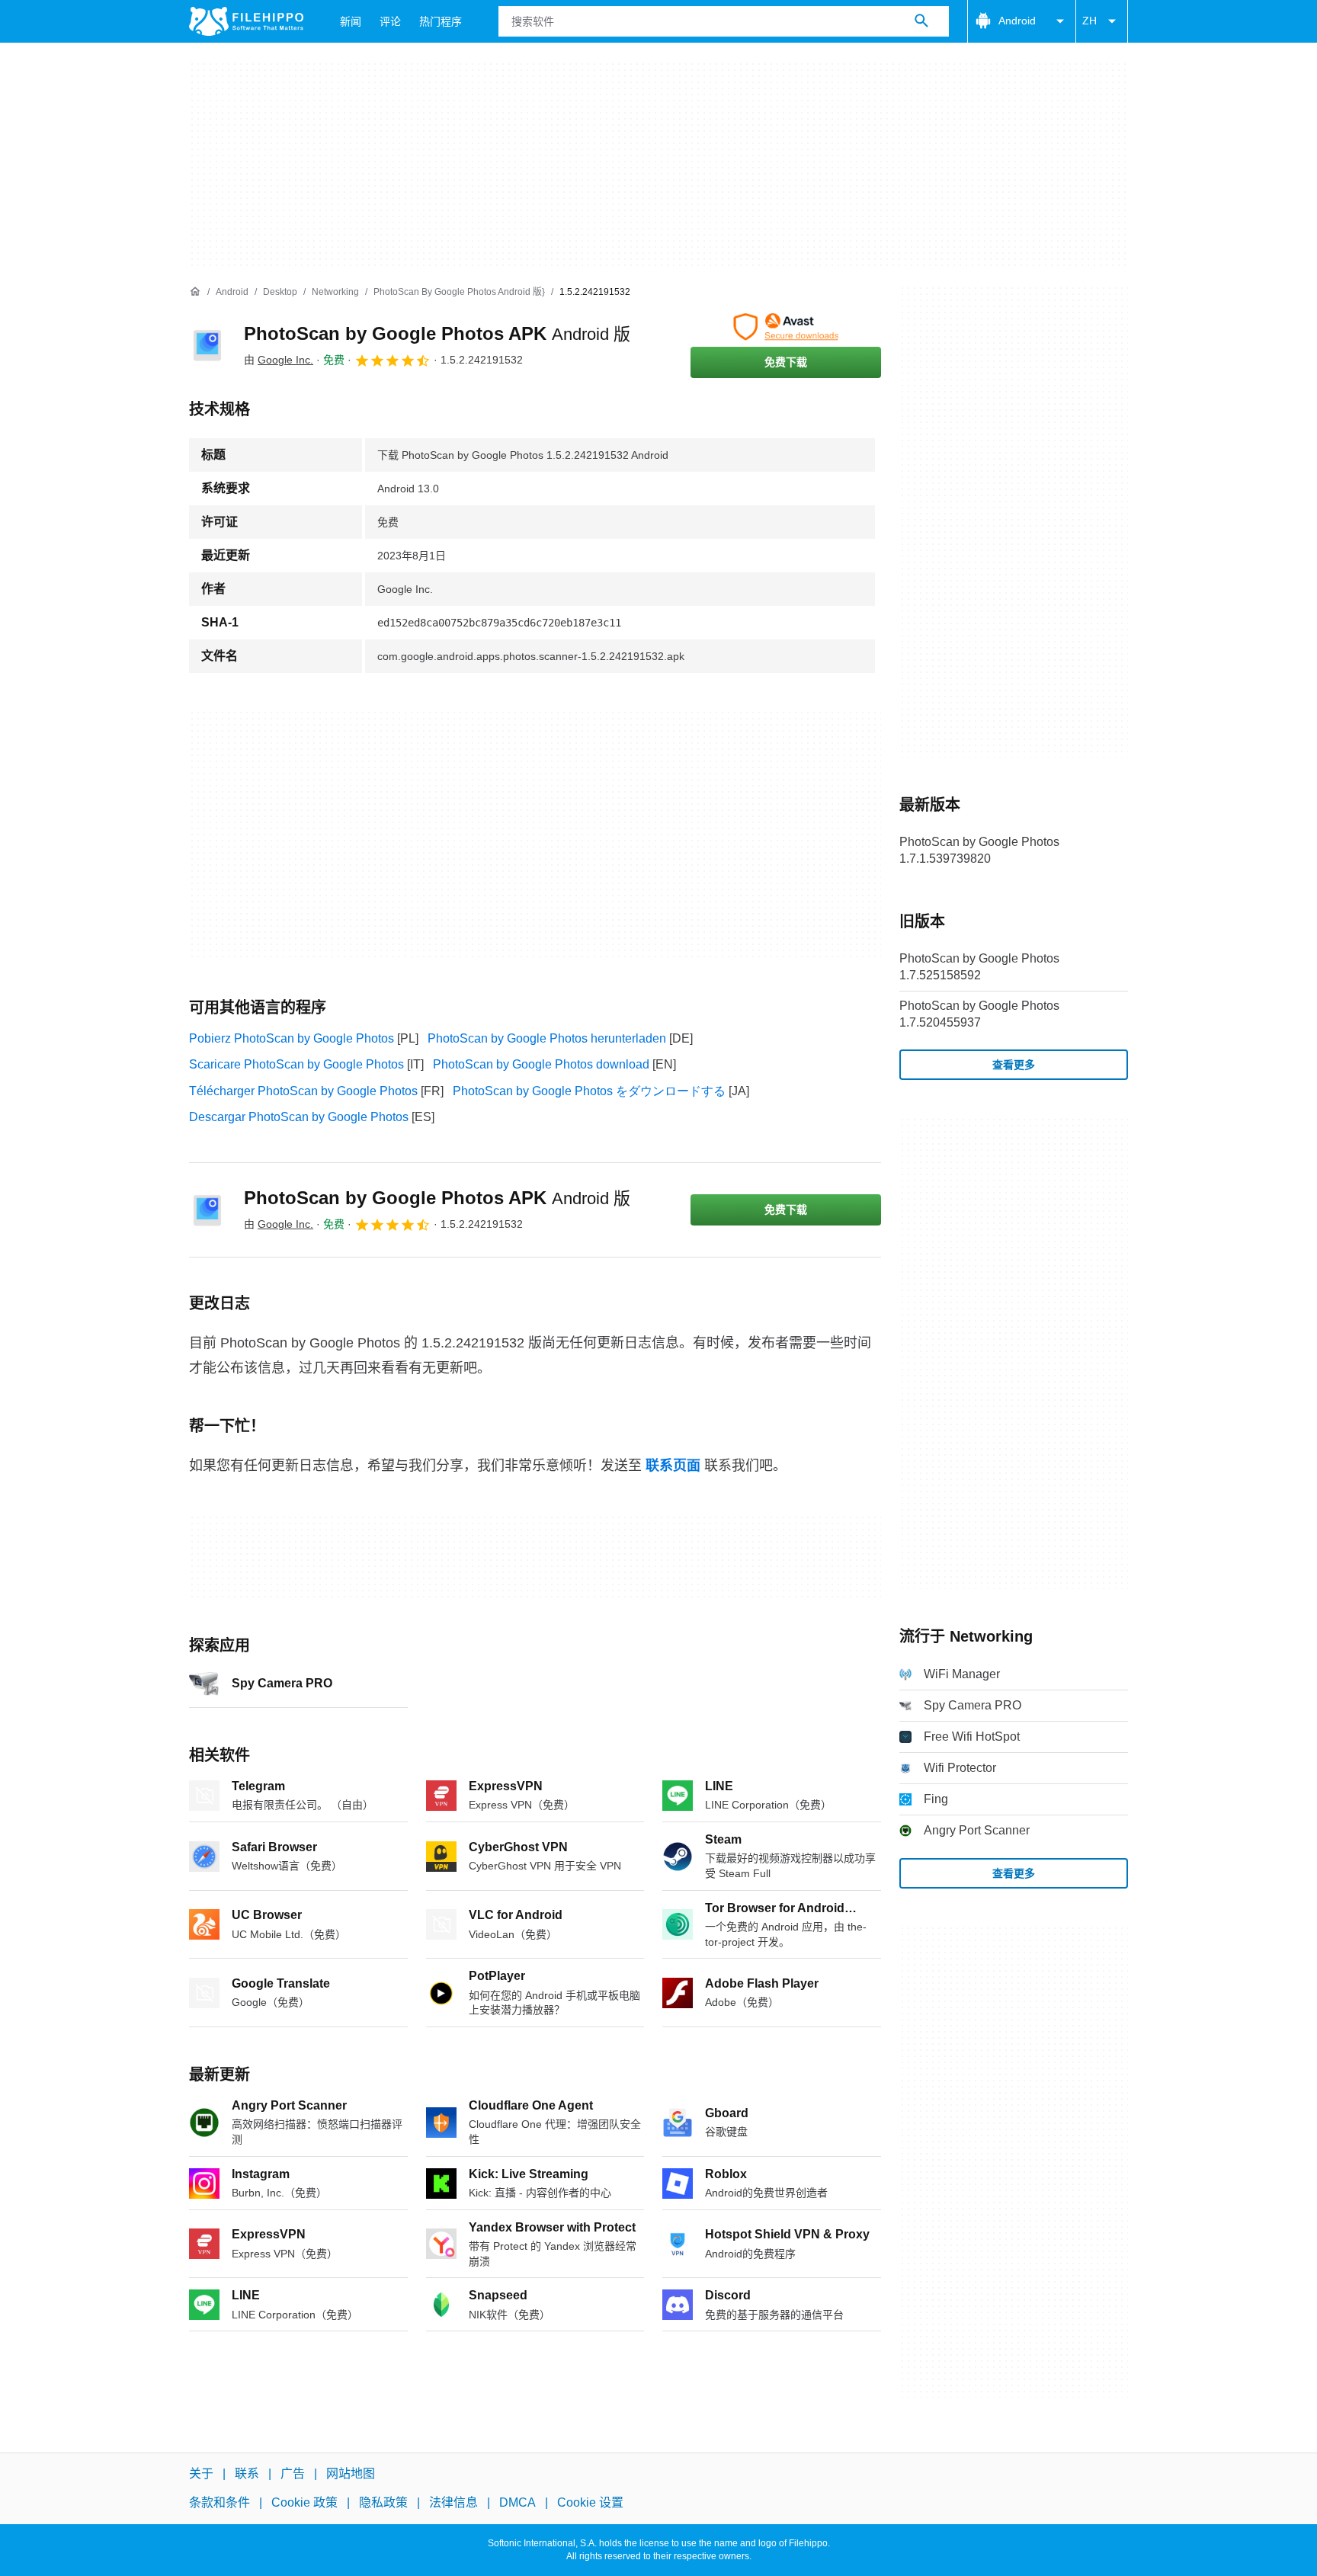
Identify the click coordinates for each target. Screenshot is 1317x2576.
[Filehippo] (246, 21)
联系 (247, 2473)
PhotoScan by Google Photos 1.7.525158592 (979, 967)
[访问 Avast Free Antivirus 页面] (786, 327)
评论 (390, 21)
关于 (201, 2473)
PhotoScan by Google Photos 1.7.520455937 (979, 1014)
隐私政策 (383, 2503)
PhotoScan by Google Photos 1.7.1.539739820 (979, 850)
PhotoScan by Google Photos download (541, 1064)
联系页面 (673, 1466)
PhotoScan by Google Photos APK (437, 333)
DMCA (518, 2503)
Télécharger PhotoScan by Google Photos (303, 1091)
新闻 (351, 21)
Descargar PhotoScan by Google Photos (299, 1117)
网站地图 (351, 2473)
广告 (293, 2473)
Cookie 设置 (590, 2503)
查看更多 (1014, 1065)
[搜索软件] (921, 21)
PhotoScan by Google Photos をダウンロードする (589, 1091)
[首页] (195, 292)
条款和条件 (219, 2503)
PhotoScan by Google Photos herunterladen (547, 1038)
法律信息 (453, 2503)
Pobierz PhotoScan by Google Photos (292, 1038)
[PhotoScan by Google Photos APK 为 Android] (207, 345)
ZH (1089, 21)
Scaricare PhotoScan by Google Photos (296, 1064)
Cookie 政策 (304, 2503)
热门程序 (441, 21)
